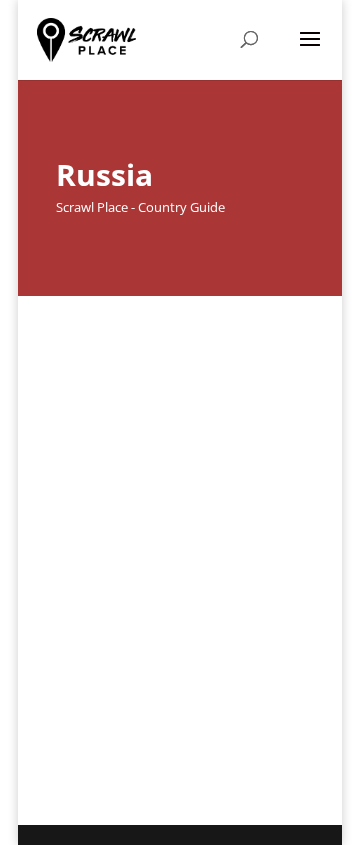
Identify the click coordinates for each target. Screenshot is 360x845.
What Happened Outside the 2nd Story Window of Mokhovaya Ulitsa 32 (167, 612)
